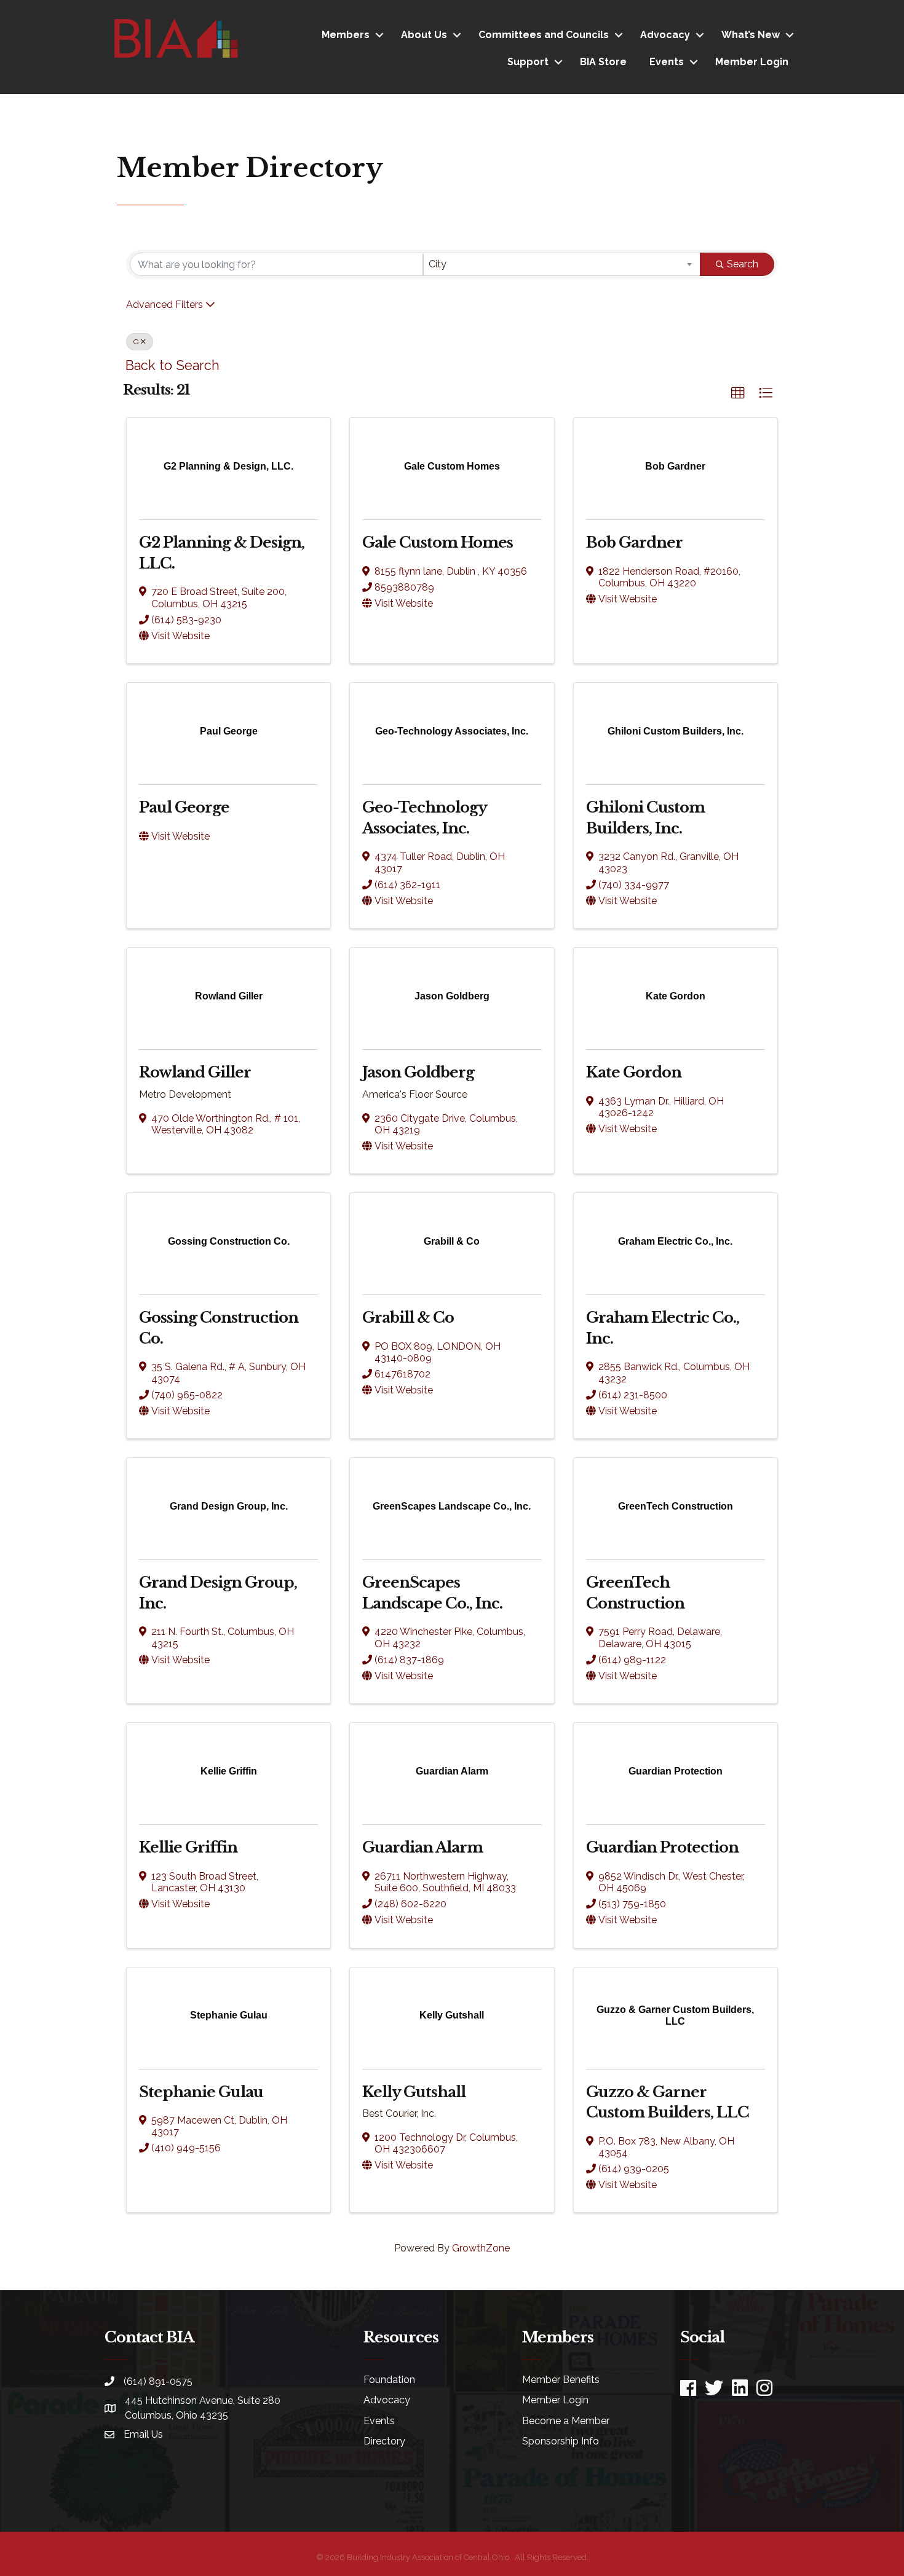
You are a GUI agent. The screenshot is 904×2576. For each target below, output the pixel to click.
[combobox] (562, 264)
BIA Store (603, 62)
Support (528, 62)
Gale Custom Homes (438, 542)
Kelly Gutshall (414, 2092)
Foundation (389, 2380)
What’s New (751, 35)
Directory (384, 2441)
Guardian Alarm (422, 1847)
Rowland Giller (195, 1072)
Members (346, 35)
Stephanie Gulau (201, 2092)
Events (667, 62)
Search (743, 264)
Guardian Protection (662, 1847)
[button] (738, 393)
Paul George (184, 807)
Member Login (752, 62)
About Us (424, 35)
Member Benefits (561, 2380)
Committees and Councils (544, 35)
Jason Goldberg (418, 1072)
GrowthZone (481, 2248)
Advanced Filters (165, 305)
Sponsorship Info (561, 2441)
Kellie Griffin (188, 1847)
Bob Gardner (634, 542)
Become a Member (566, 2421)
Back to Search (172, 365)
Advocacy (665, 35)
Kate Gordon (634, 1072)
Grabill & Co (408, 1318)
